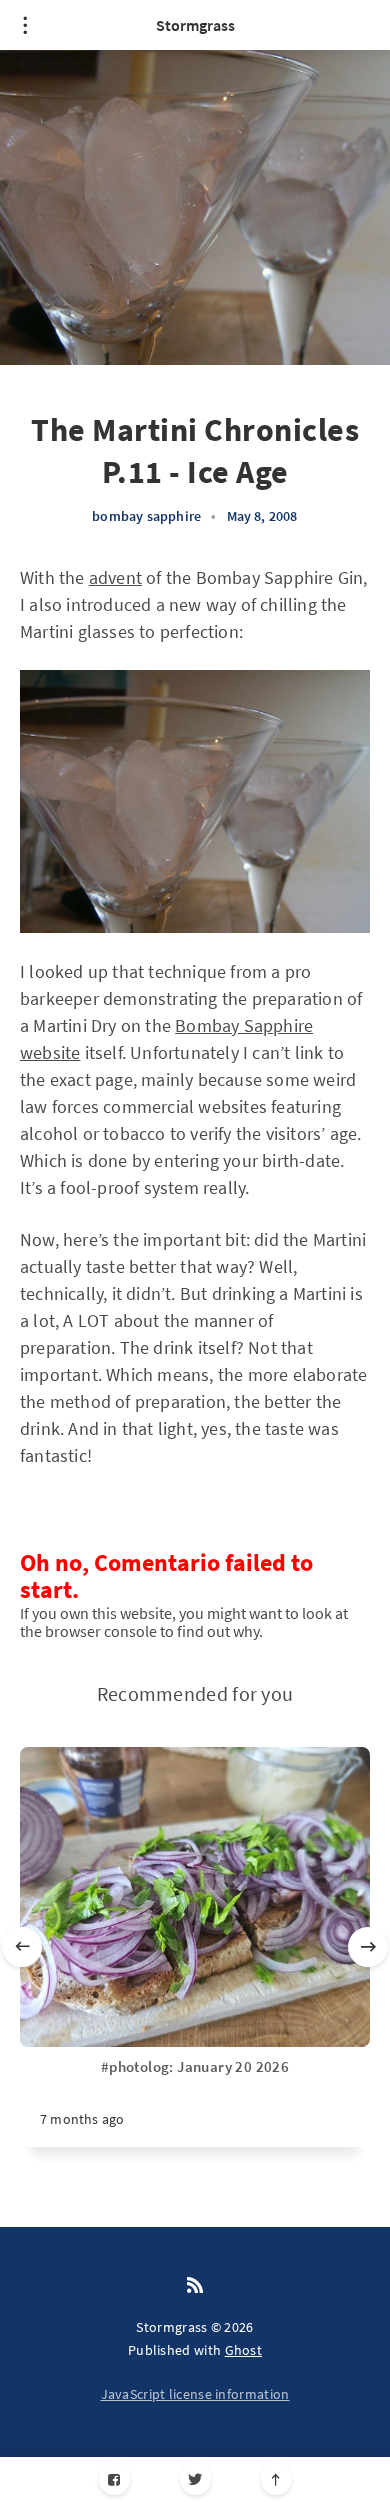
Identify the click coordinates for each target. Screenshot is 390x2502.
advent (115, 577)
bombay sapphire (146, 516)
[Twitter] (195, 2479)
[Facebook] (114, 2479)
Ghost (244, 2350)
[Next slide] (368, 1947)
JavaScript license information (195, 2394)
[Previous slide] (22, 1947)
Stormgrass (195, 25)
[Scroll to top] (276, 2479)
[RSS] (195, 2286)
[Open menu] (25, 25)
